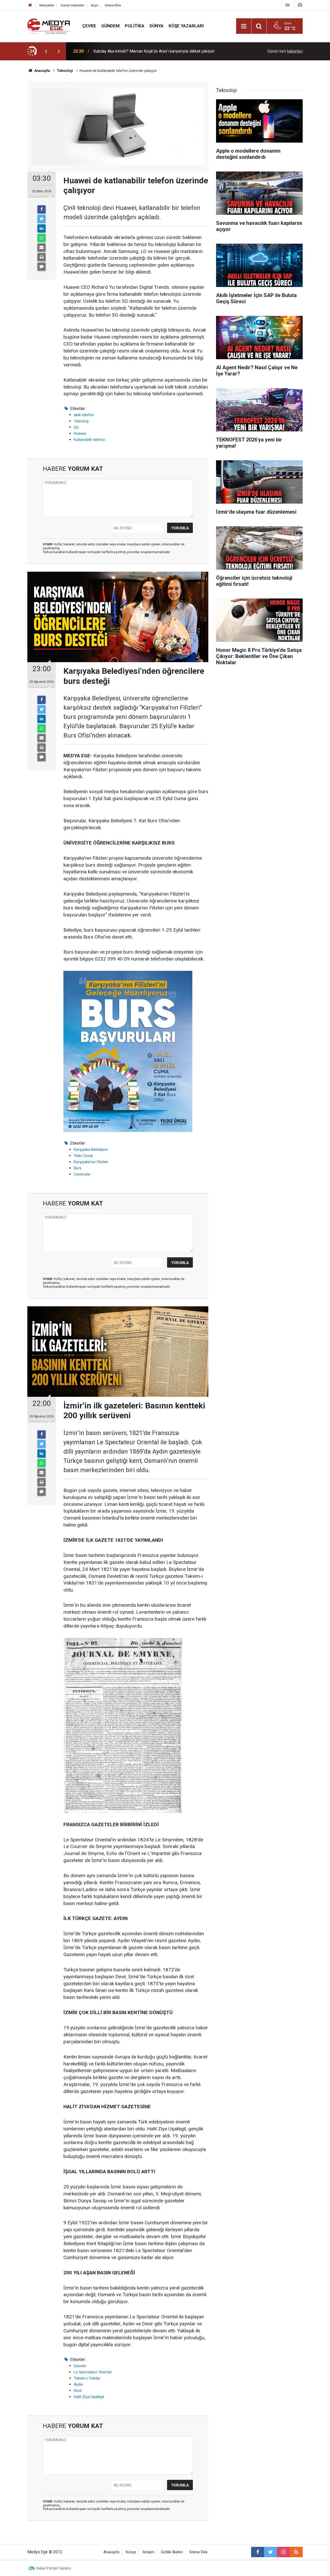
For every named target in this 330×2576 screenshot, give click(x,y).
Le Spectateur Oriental (93, 2372)
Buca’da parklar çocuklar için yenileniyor (129, 51)
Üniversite (82, 1174)
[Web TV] (287, 5)
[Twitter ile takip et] (270, 2552)
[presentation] (46, 51)
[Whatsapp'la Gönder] (42, 238)
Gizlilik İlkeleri (172, 2552)
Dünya (156, 26)
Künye (131, 2552)
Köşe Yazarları (186, 26)
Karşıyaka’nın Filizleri (91, 1162)
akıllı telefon (84, 415)
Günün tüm (285, 51)
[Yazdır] (42, 257)
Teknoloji (81, 421)
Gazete (80, 2366)
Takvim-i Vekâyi (87, 2378)
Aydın (78, 2384)
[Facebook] (42, 209)
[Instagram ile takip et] (283, 2552)
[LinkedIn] (42, 228)
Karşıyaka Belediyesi (91, 1150)
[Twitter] (42, 219)
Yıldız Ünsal (83, 1156)
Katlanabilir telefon (89, 440)
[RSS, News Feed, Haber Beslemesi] (296, 2552)
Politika (135, 26)
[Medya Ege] (50, 26)
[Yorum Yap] (42, 267)
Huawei (80, 433)
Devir (78, 2391)
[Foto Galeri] (300, 5)
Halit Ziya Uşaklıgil (89, 2397)
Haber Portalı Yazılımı (53, 2568)
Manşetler (47, 5)
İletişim (148, 2552)
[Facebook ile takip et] (258, 2552)
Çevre (89, 26)
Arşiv (94, 5)
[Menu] (244, 26)
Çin (76, 427)
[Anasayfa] (30, 5)
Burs (78, 1168)
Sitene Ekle (113, 5)
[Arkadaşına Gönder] (42, 248)
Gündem (110, 26)
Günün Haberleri (72, 5)
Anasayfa (111, 2552)
